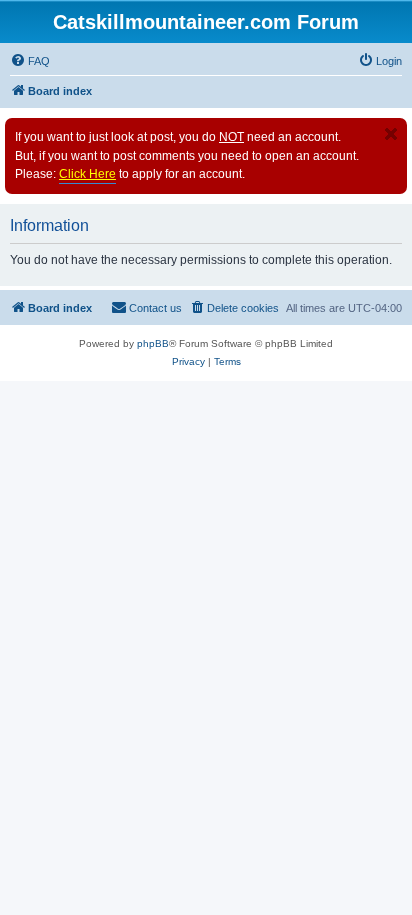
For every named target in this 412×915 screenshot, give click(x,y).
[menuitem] (30, 61)
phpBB (153, 343)
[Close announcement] (391, 134)
